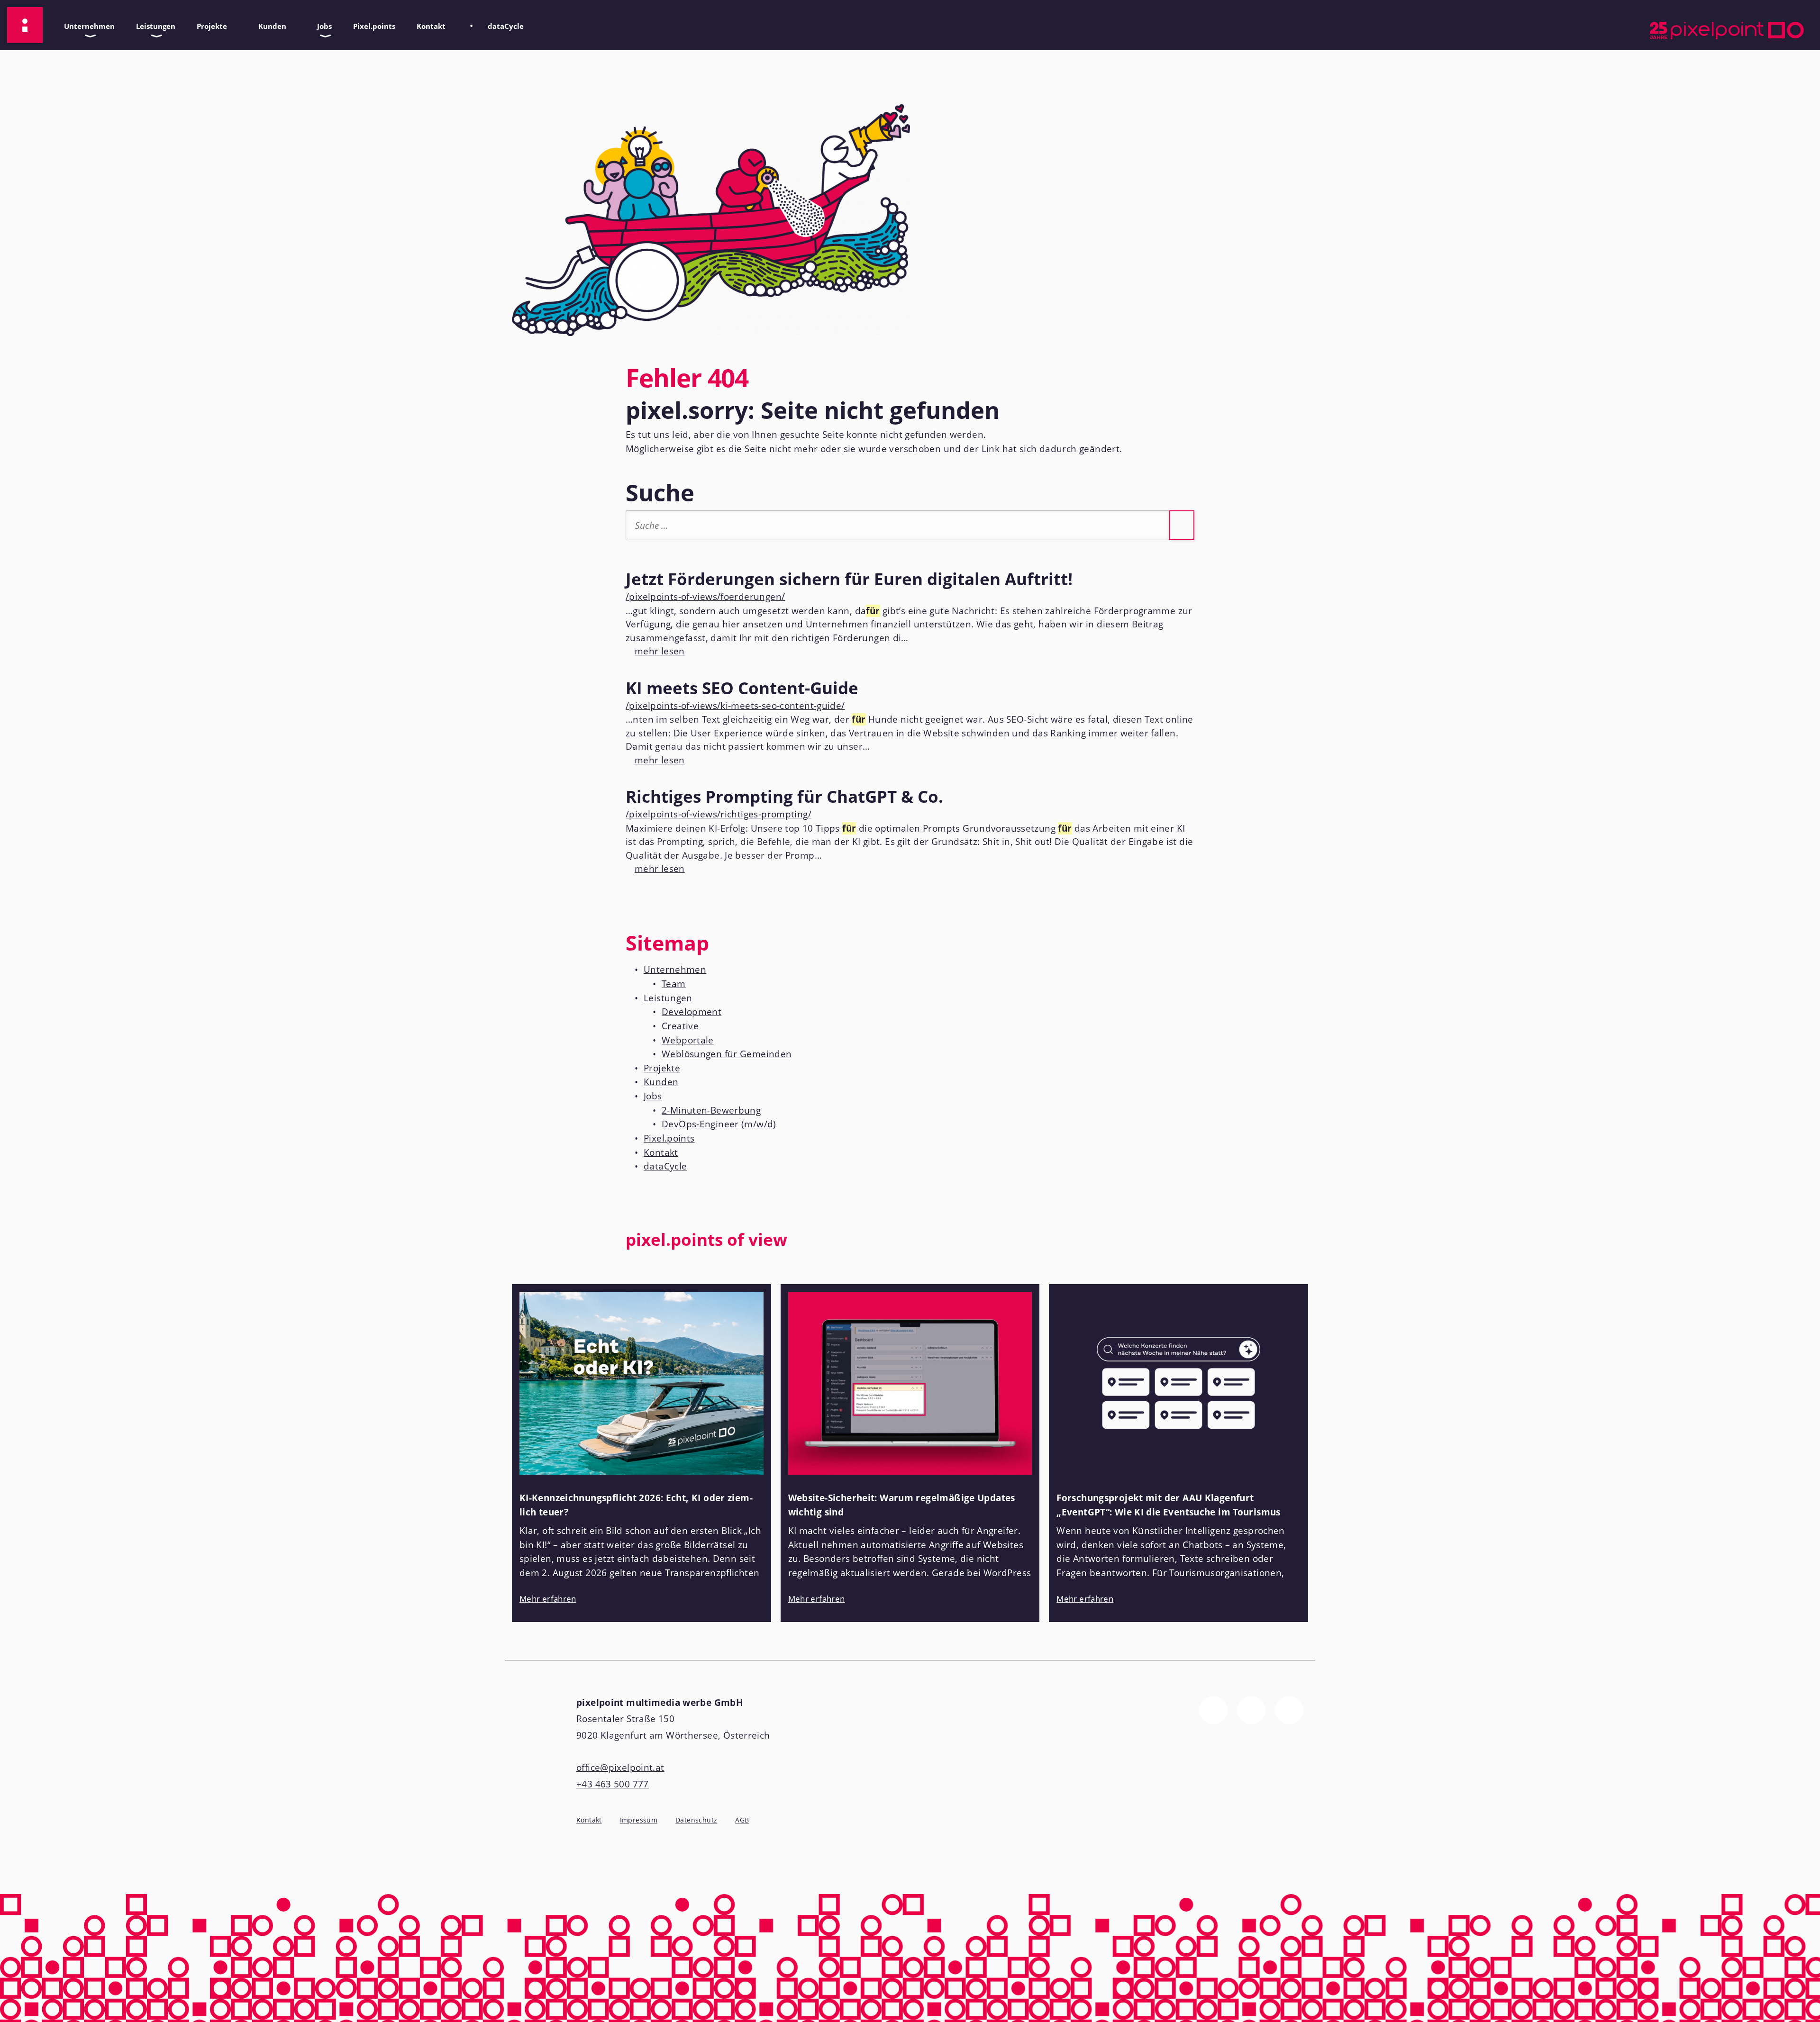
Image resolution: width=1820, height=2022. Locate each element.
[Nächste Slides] (1299, 1246)
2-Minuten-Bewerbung (711, 1110)
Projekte (208, 24)
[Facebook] (1213, 1710)
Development (692, 1012)
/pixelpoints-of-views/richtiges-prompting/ (719, 814)
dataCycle (502, 24)
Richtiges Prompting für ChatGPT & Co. (784, 796)
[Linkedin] (1289, 1710)
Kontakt (428, 24)
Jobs (321, 24)
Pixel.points (374, 26)
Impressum (639, 1820)
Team (674, 984)
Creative (680, 1026)
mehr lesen (655, 651)
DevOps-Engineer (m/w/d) (719, 1124)
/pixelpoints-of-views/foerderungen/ (705, 597)
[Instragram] (1251, 1710)
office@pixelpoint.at (620, 1768)
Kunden (269, 24)
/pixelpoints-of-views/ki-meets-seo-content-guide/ (735, 706)
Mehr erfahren (548, 1599)
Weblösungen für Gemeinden (727, 1054)
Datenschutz (696, 1820)
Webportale (688, 1040)
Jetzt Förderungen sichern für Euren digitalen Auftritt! (849, 579)
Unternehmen (86, 24)
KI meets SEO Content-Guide (742, 688)
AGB (742, 1820)
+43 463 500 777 (613, 1784)
